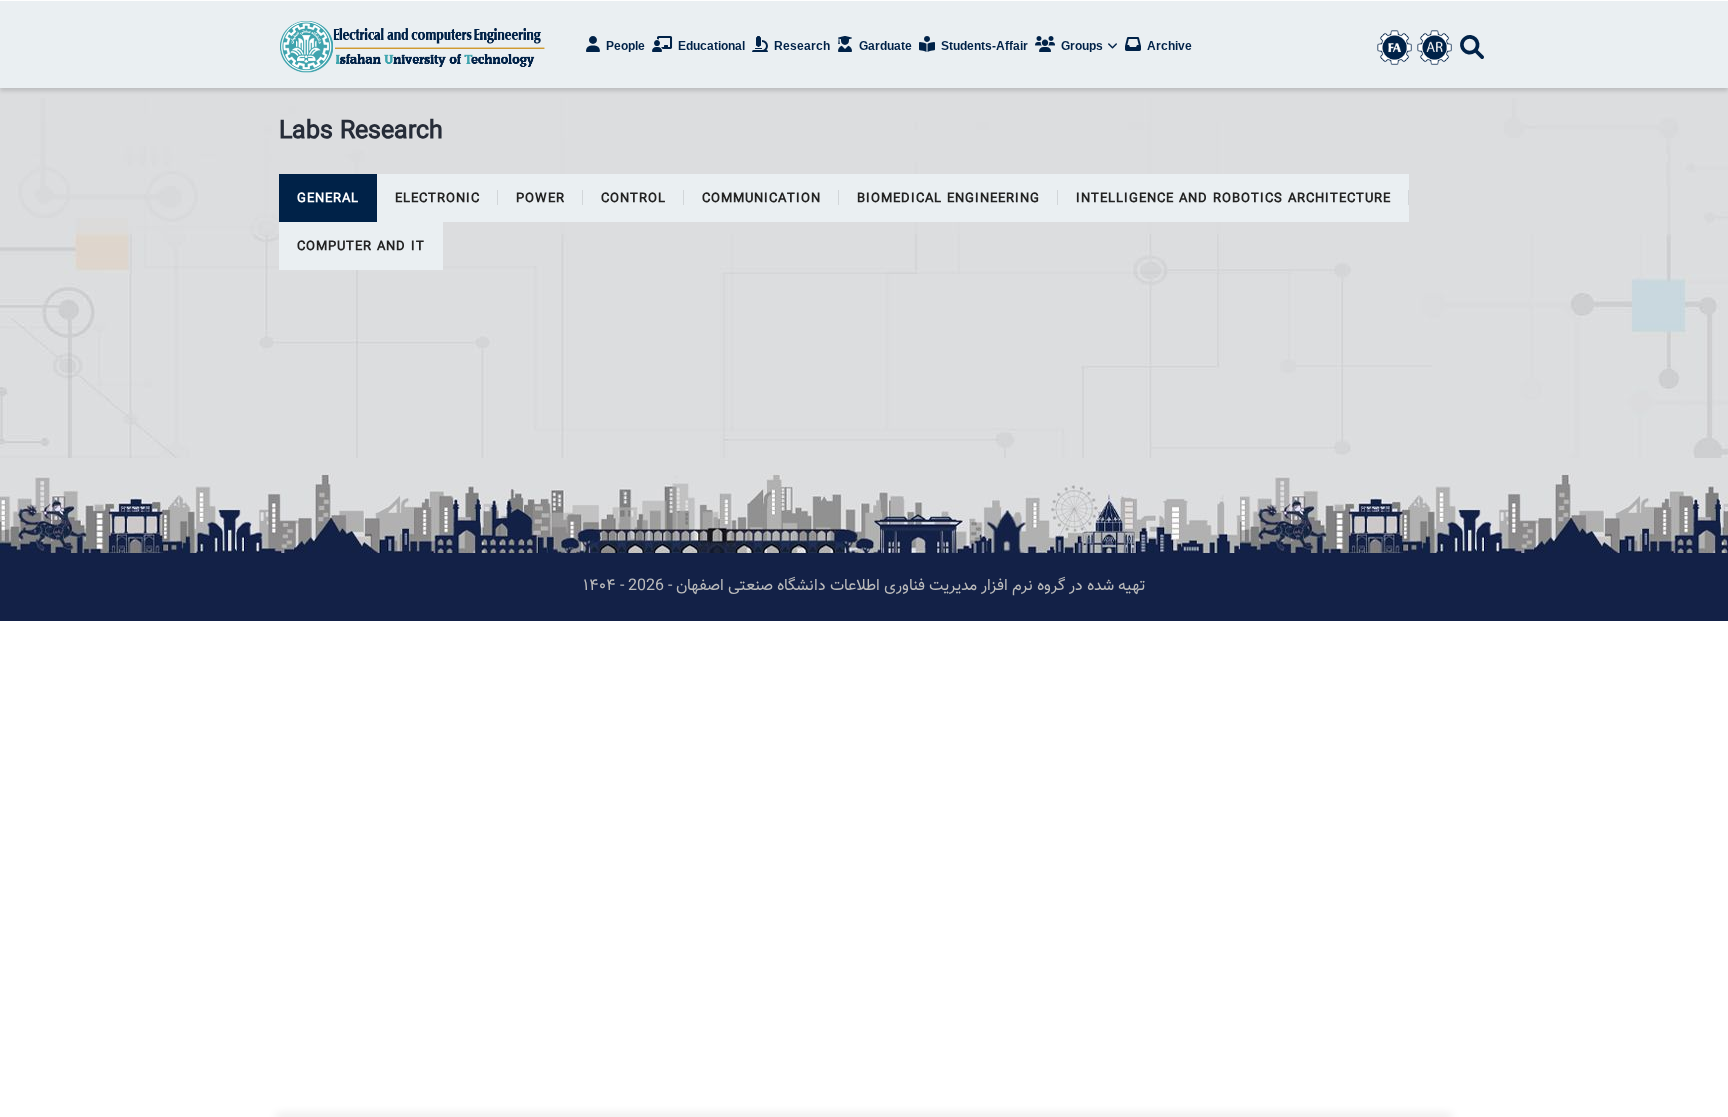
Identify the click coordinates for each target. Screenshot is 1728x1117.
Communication (761, 199)
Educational (710, 46)
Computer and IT (361, 247)
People (624, 46)
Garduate (884, 46)
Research (800, 46)
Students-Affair (983, 46)
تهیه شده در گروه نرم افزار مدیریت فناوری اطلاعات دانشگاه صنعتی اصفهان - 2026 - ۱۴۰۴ (864, 586)
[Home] (414, 44)
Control (633, 199)
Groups (1082, 46)
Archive (1168, 46)
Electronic (437, 199)
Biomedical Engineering (948, 199)
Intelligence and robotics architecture (1233, 199)
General (328, 199)
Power (540, 199)
